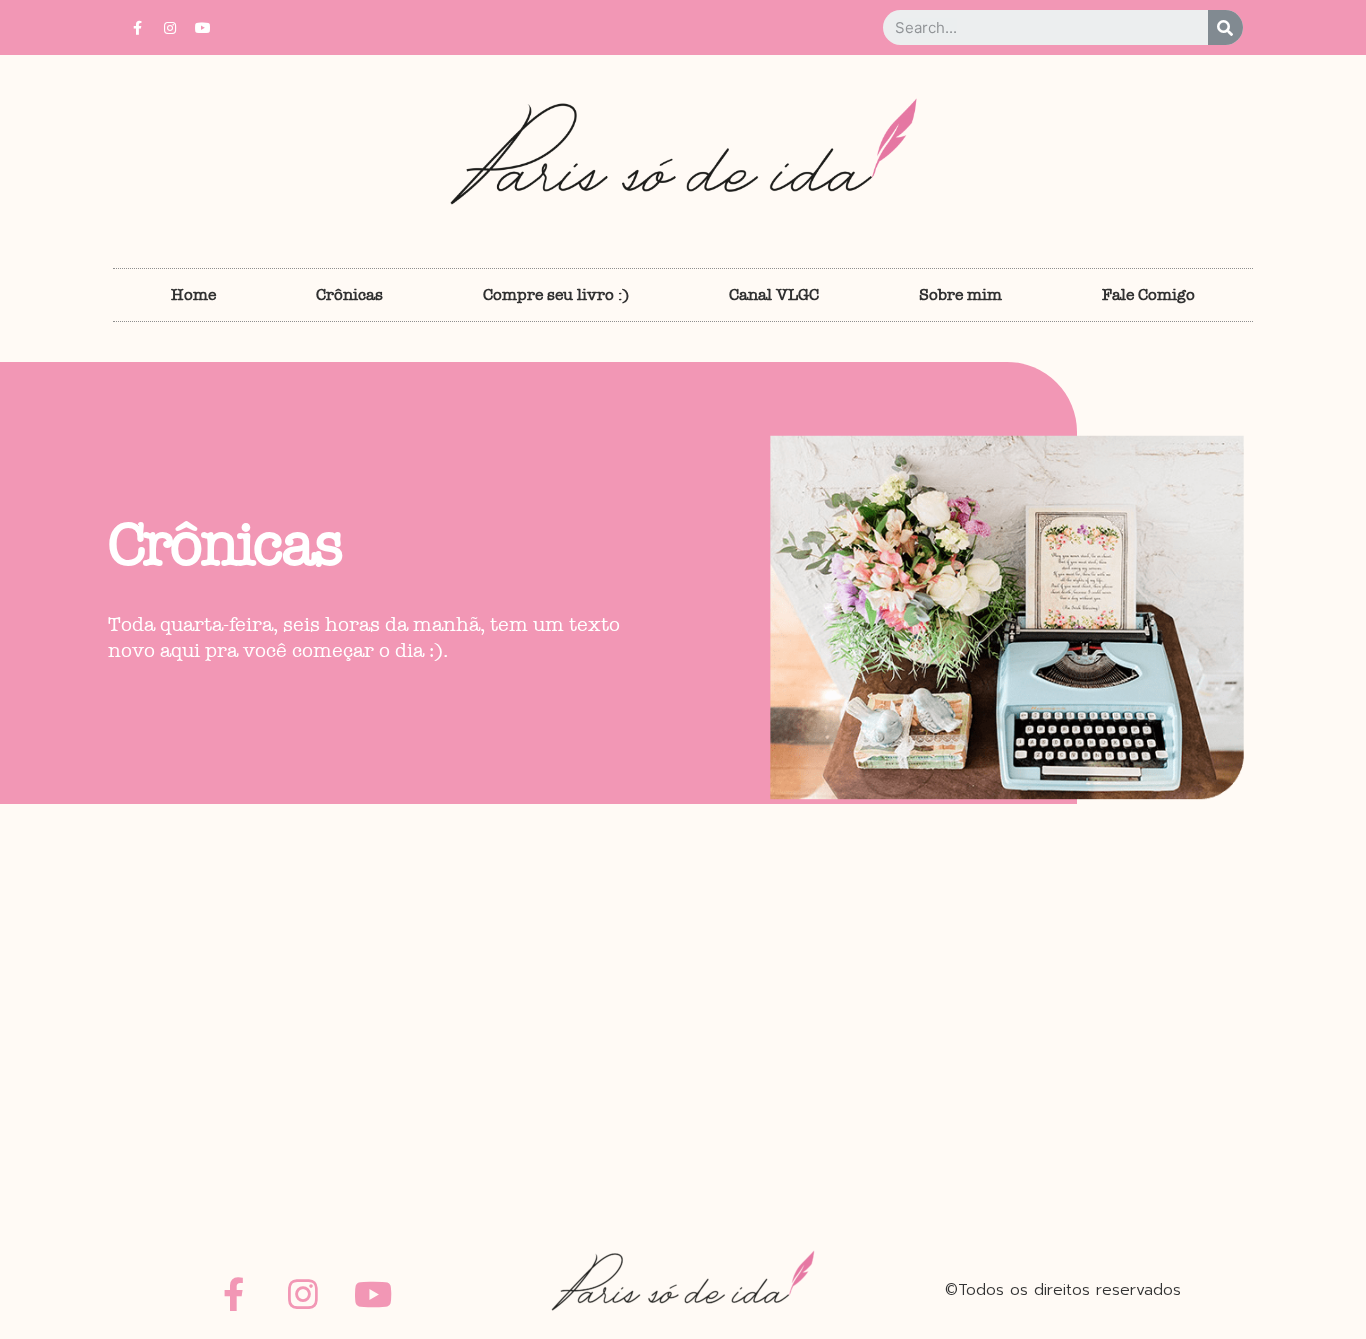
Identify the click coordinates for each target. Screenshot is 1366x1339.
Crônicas (349, 294)
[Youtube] (203, 28)
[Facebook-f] (137, 28)
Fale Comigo (1148, 294)
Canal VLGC (774, 294)
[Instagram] (170, 28)
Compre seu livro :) (556, 294)
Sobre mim (960, 294)
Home (193, 294)
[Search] (1225, 27)
